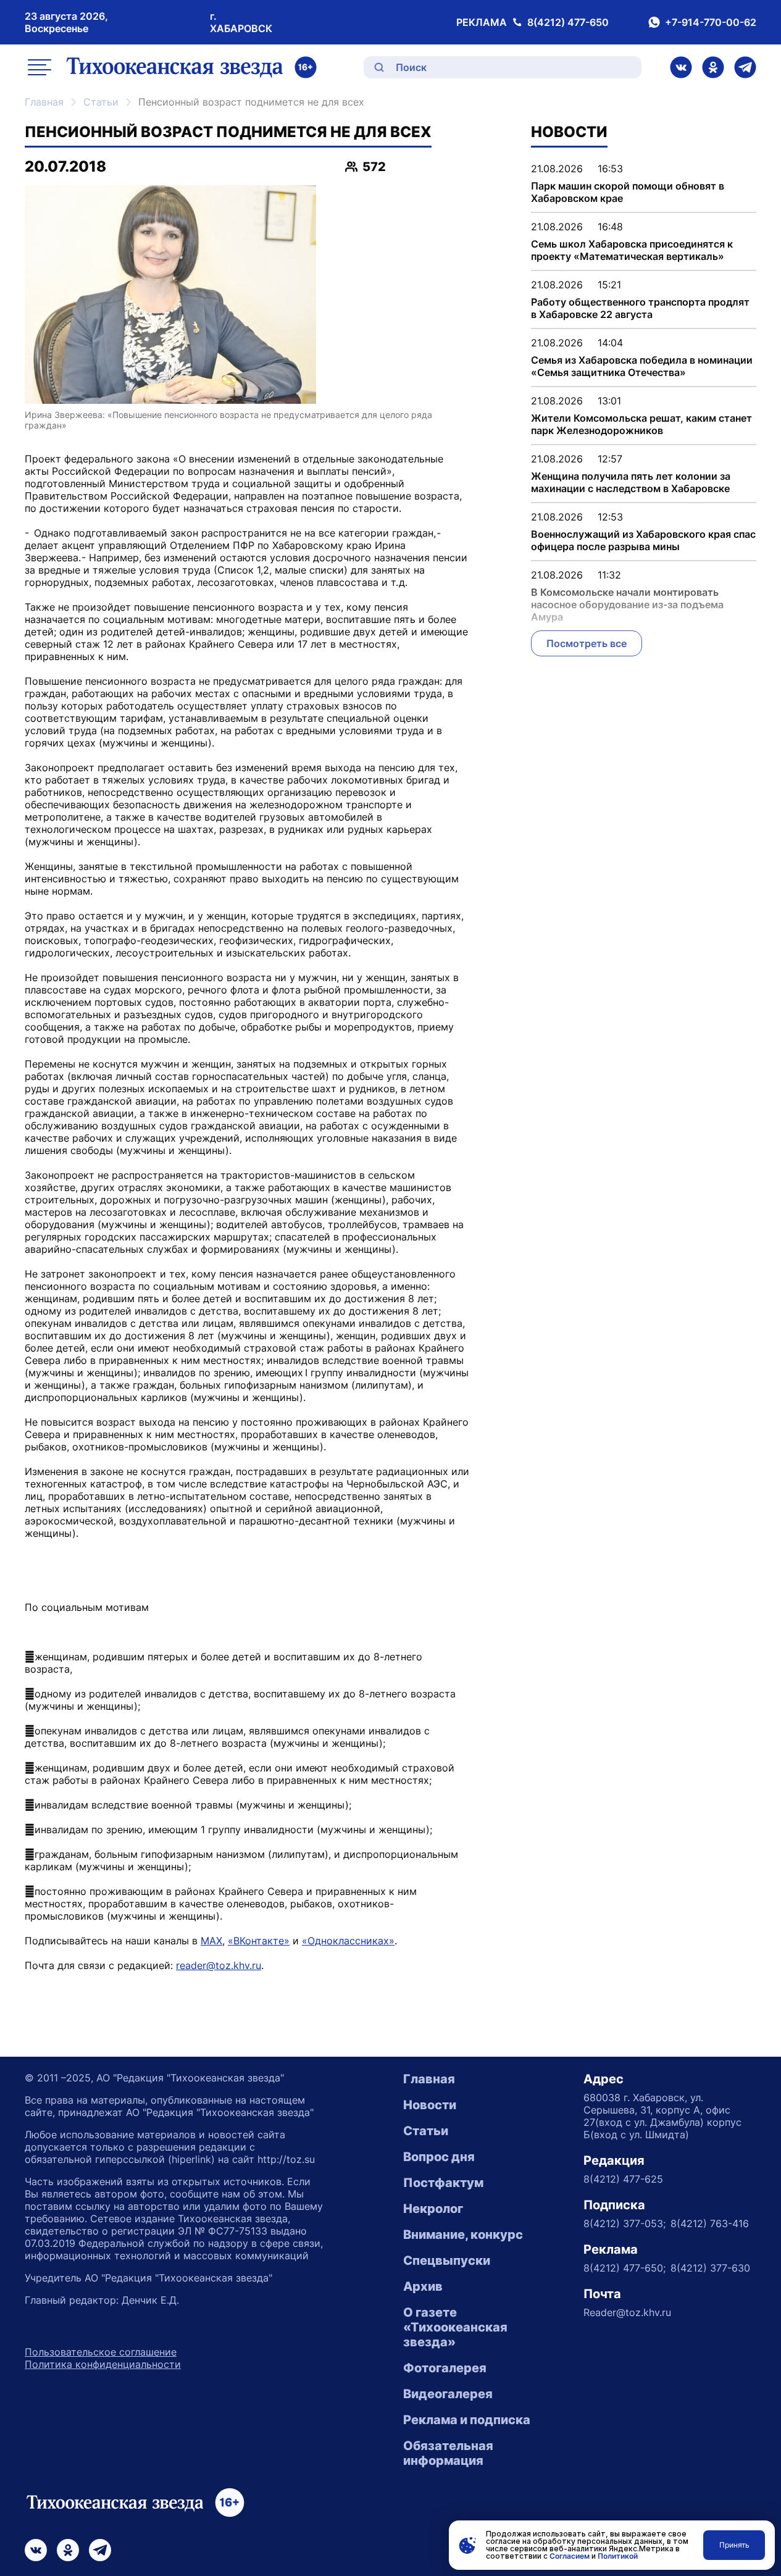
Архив (423, 2286)
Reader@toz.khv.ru (627, 2312)
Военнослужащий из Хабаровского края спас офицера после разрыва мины (643, 540)
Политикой (618, 2556)
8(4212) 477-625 (623, 2179)
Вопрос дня (439, 2157)
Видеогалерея (448, 2394)
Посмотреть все (587, 643)
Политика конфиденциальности (103, 2364)
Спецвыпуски (447, 2260)
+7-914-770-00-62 (711, 22)
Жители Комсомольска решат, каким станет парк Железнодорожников (641, 424)
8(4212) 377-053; (624, 2223)
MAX (211, 1941)
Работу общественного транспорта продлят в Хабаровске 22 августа (640, 308)
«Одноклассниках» (348, 1941)
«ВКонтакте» (259, 1941)
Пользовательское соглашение (101, 2352)
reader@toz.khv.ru (219, 1965)
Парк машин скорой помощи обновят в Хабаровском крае (628, 192)
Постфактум (443, 2183)
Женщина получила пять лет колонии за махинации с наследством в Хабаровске (631, 482)
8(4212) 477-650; (624, 2268)
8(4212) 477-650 (568, 22)
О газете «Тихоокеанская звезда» (455, 2327)
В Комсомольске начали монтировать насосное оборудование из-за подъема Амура (627, 604)
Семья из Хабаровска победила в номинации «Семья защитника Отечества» (642, 366)
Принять (734, 2545)
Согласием (570, 2556)
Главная (44, 102)
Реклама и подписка (467, 2420)
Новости (430, 2105)
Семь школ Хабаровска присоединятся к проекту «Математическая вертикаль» (632, 250)
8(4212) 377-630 (710, 2268)
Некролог (433, 2209)
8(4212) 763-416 (710, 2223)
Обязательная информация (448, 2453)
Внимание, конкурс (463, 2235)
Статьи (101, 102)
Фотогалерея (445, 2368)
